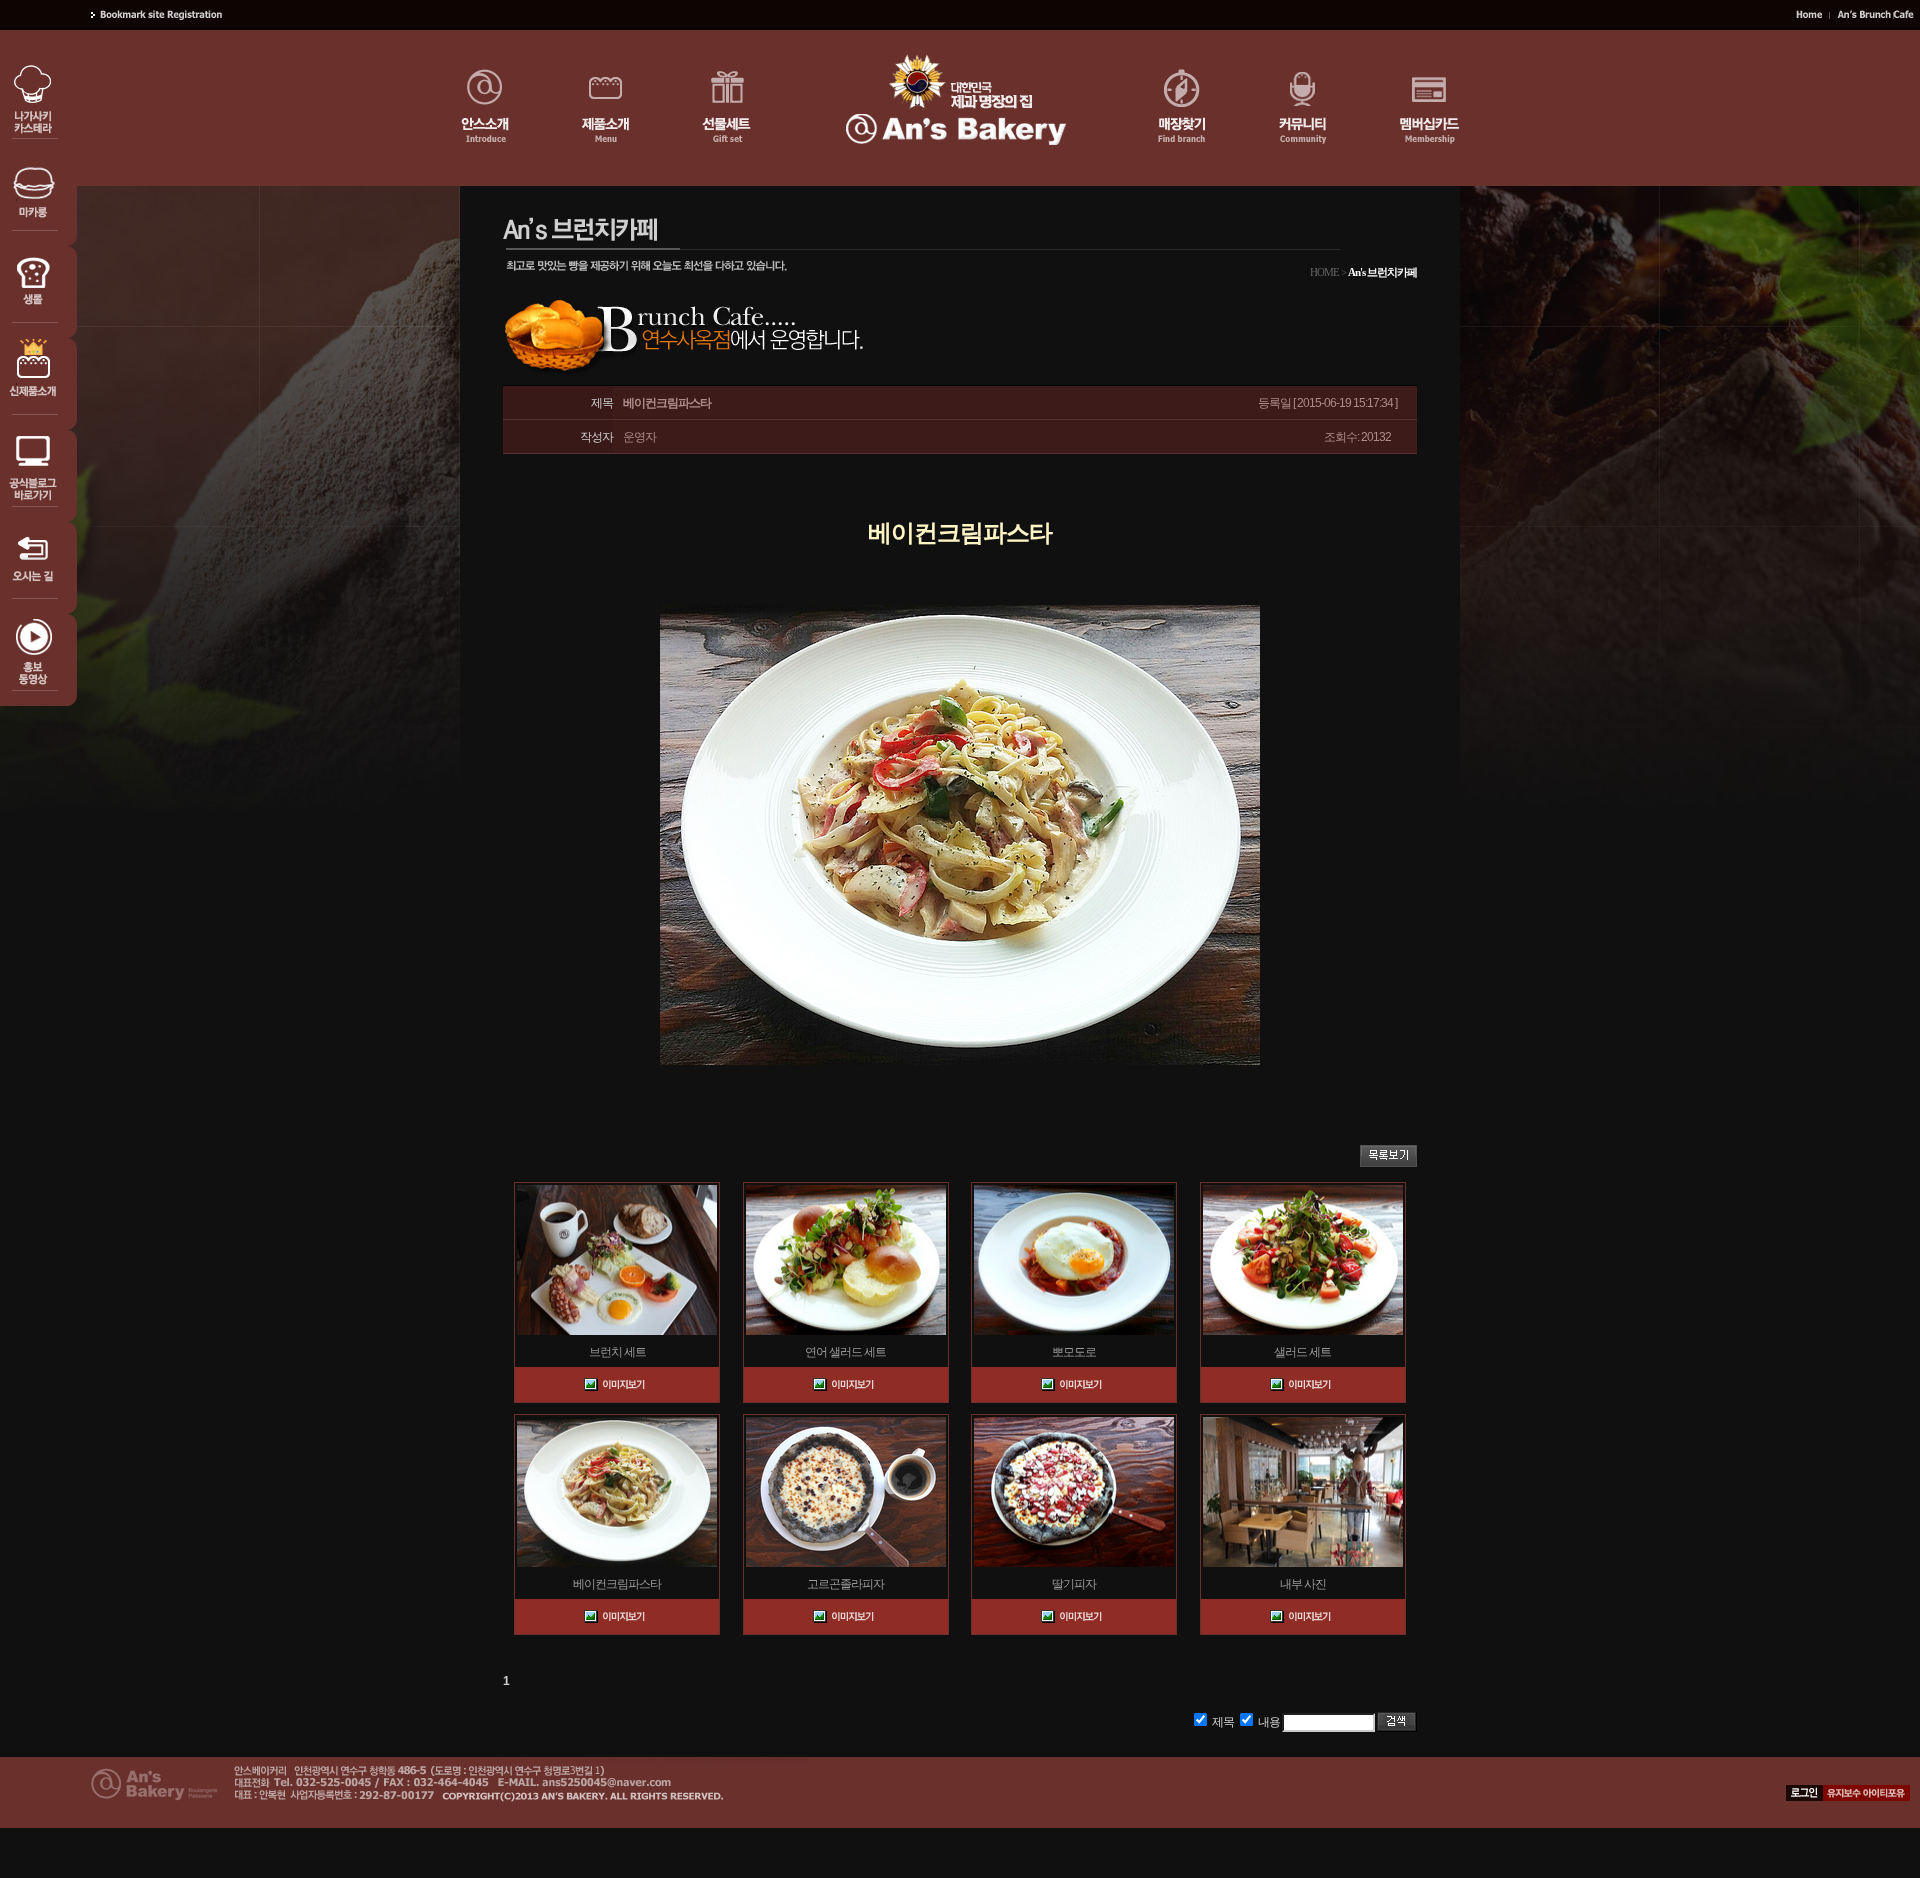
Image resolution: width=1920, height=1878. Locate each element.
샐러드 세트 (1302, 1352)
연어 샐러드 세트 (845, 1352)
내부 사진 (1303, 1584)
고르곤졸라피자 (845, 1584)
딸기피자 (1074, 1584)
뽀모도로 (1074, 1352)
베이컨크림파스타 (617, 1584)
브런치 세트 (617, 1352)
